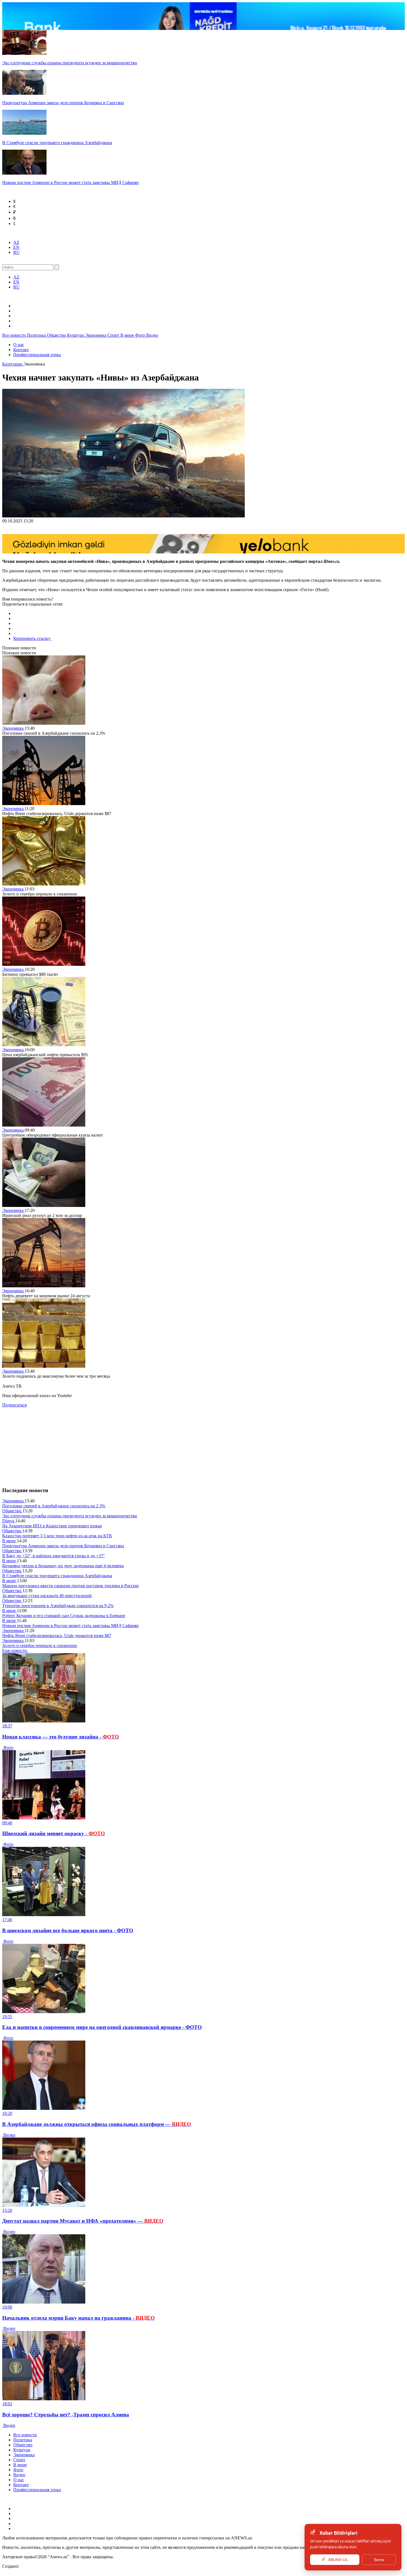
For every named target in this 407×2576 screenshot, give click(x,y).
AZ (16, 242)
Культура (76, 335)
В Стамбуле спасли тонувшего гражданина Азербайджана (57, 1576)
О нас (19, 345)
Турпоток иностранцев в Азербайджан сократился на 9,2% (58, 1606)
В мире (128, 335)
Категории (13, 364)
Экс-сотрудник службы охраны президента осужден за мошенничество (70, 1516)
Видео (152, 335)
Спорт (114, 335)
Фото (141, 335)
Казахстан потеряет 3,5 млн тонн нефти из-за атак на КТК (57, 1536)
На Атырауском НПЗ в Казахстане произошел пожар (52, 1526)
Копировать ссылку (32, 638)
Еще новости (15, 1650)
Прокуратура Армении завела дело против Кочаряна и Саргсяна (63, 1546)
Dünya (9, 1521)
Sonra (379, 2560)
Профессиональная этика (37, 355)
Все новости (15, 335)
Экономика (96, 335)
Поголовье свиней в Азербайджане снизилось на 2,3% (54, 1506)
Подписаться (14, 1405)
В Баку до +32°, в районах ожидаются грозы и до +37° (53, 1556)
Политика (37, 335)
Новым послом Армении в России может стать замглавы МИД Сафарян (70, 1626)
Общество (57, 335)
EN (16, 247)
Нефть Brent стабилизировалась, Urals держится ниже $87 (57, 1636)
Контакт (21, 350)
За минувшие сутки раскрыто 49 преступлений (47, 1596)
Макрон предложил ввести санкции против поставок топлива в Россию (70, 1586)
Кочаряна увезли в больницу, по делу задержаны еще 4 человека (63, 1566)
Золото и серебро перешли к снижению (40, 1646)
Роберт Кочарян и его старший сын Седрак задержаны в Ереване (64, 1616)
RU (16, 252)
